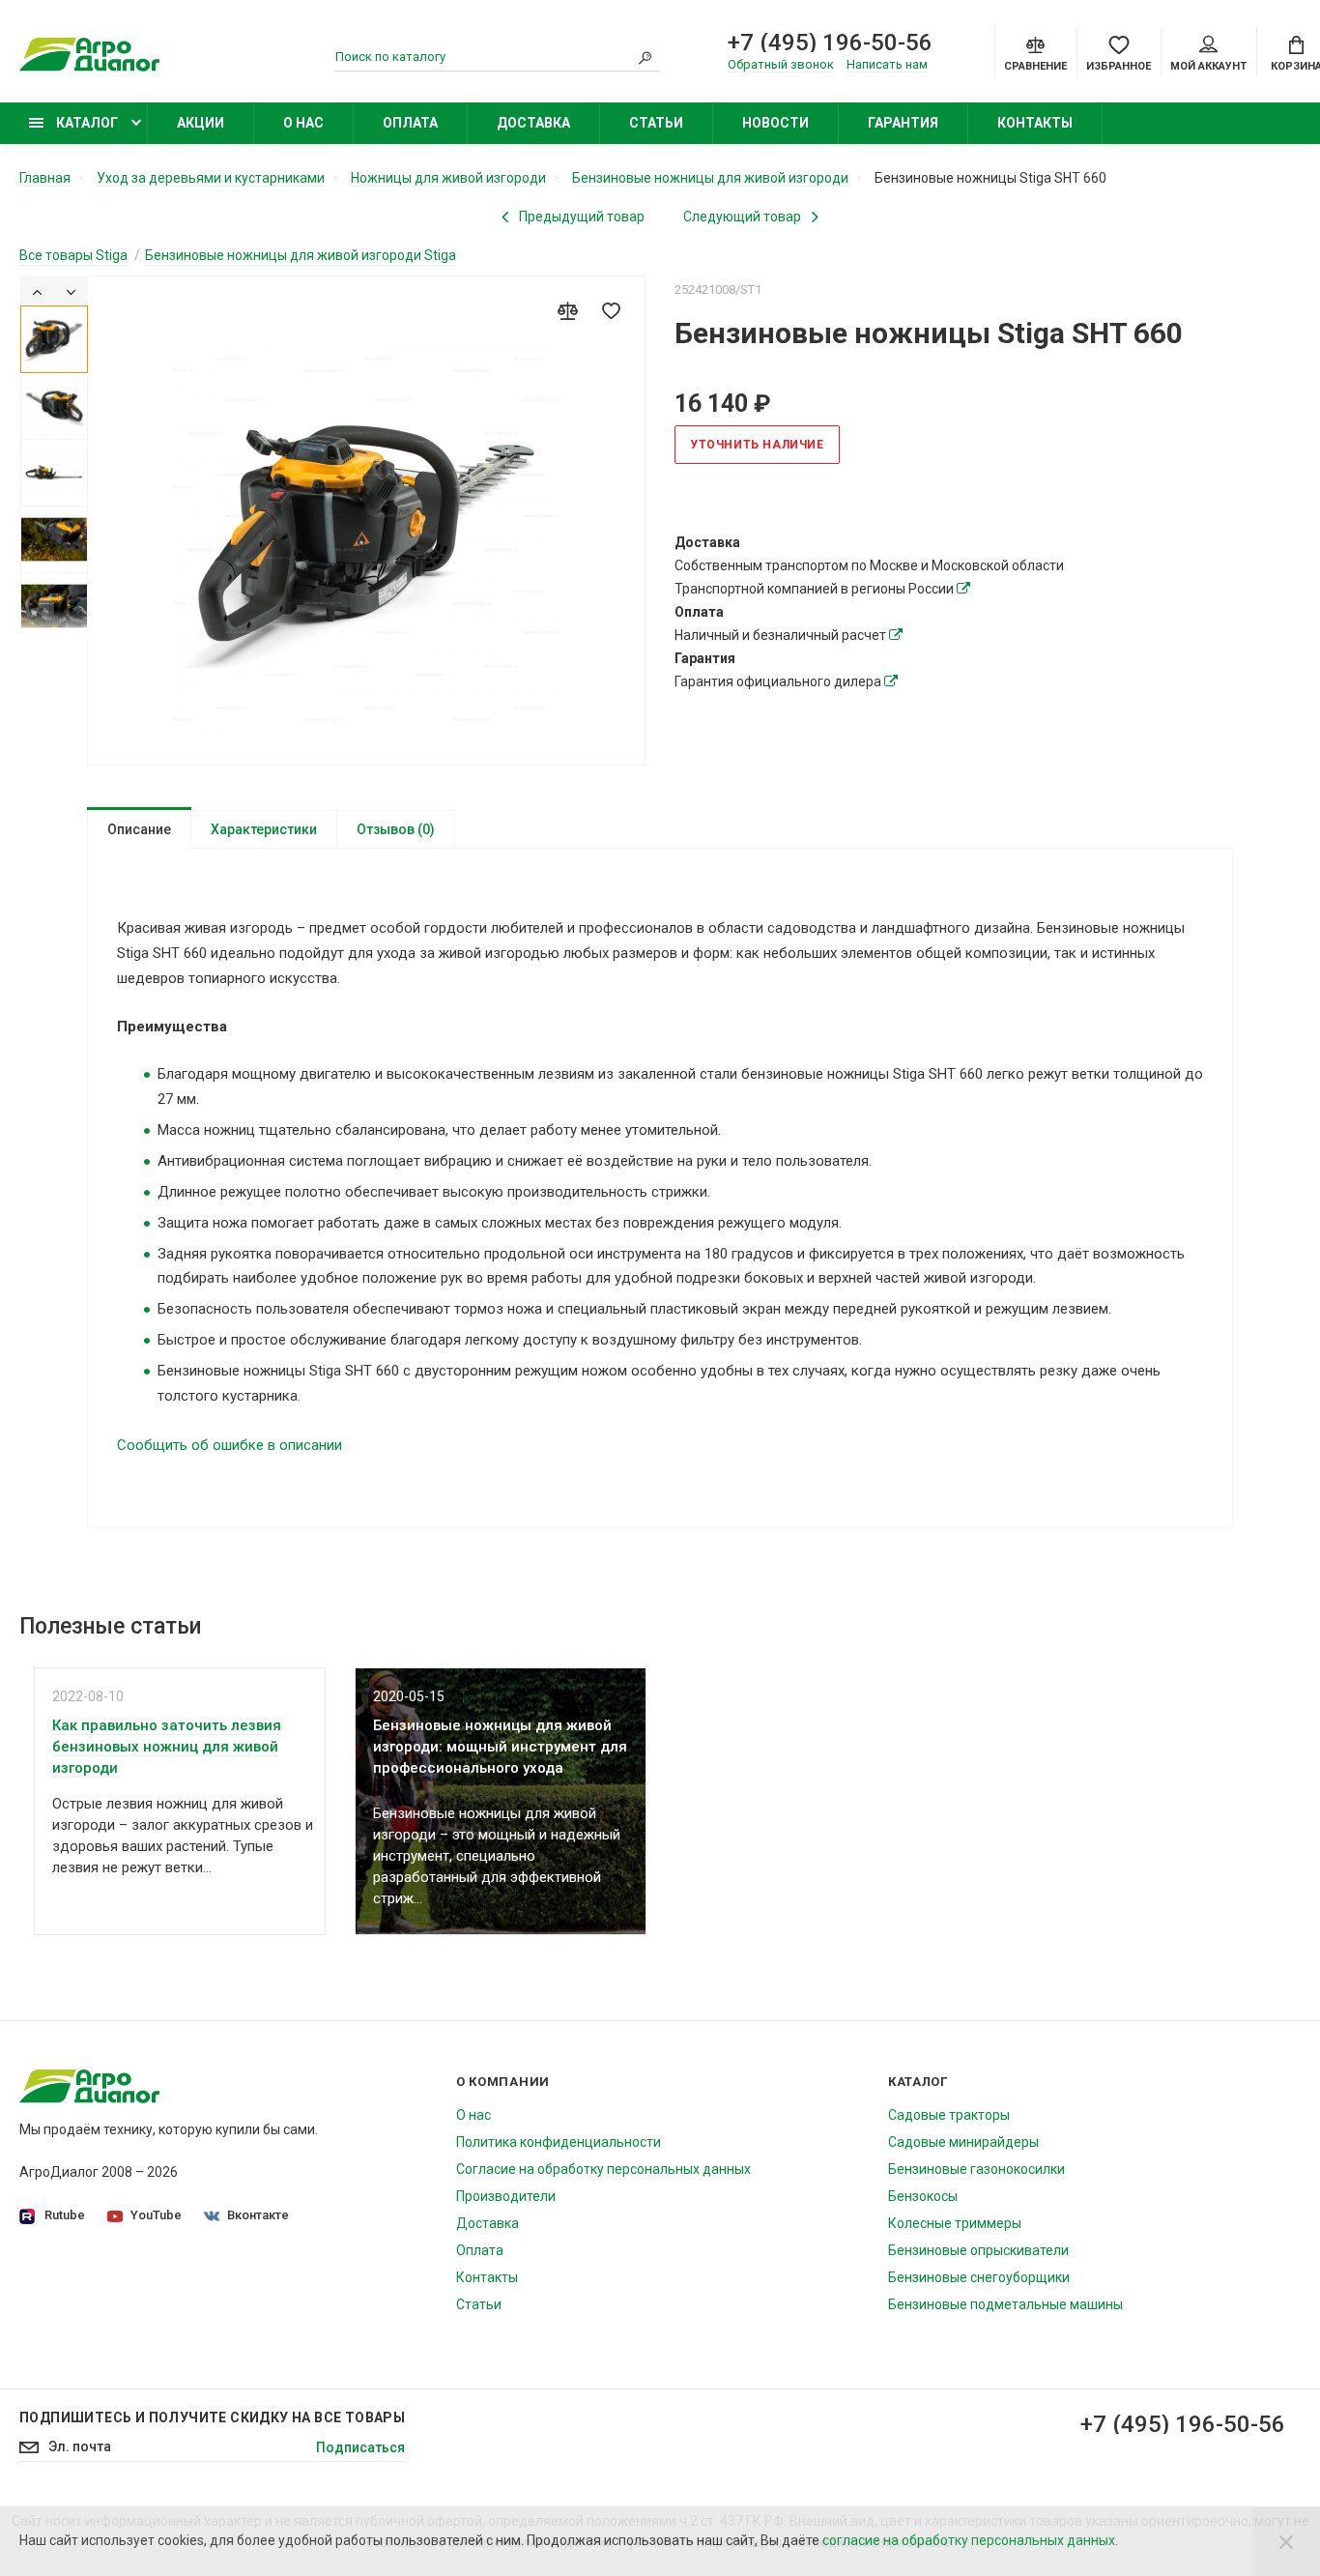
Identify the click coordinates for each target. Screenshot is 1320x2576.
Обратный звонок (781, 64)
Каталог (86, 123)
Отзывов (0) (396, 829)
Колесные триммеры (955, 2223)
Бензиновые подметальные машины (1005, 2304)
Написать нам (887, 64)
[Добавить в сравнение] (567, 310)
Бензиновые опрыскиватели (978, 2250)
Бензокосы (923, 2196)
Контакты (1035, 123)
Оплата (410, 123)
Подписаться (360, 2447)
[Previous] (37, 291)
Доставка (533, 123)
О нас (303, 123)
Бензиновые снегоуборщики (979, 2277)
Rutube (65, 2215)
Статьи (656, 123)
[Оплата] (896, 635)
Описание (139, 829)
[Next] (71, 291)
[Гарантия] (891, 681)
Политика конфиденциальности (559, 2142)
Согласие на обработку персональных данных (603, 2169)
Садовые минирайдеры (963, 2142)
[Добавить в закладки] (611, 310)
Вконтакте (258, 2215)
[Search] (646, 57)
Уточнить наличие (757, 445)
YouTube (156, 2215)
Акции (201, 123)
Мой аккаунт (1208, 66)
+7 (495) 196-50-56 (830, 43)
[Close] (1286, 2541)
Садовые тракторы (949, 2115)
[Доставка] (963, 589)
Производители (506, 2196)
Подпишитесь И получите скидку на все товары (212, 2417)
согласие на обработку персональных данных (969, 2540)
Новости (775, 123)
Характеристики (264, 829)
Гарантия (903, 123)
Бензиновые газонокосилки (976, 2169)
